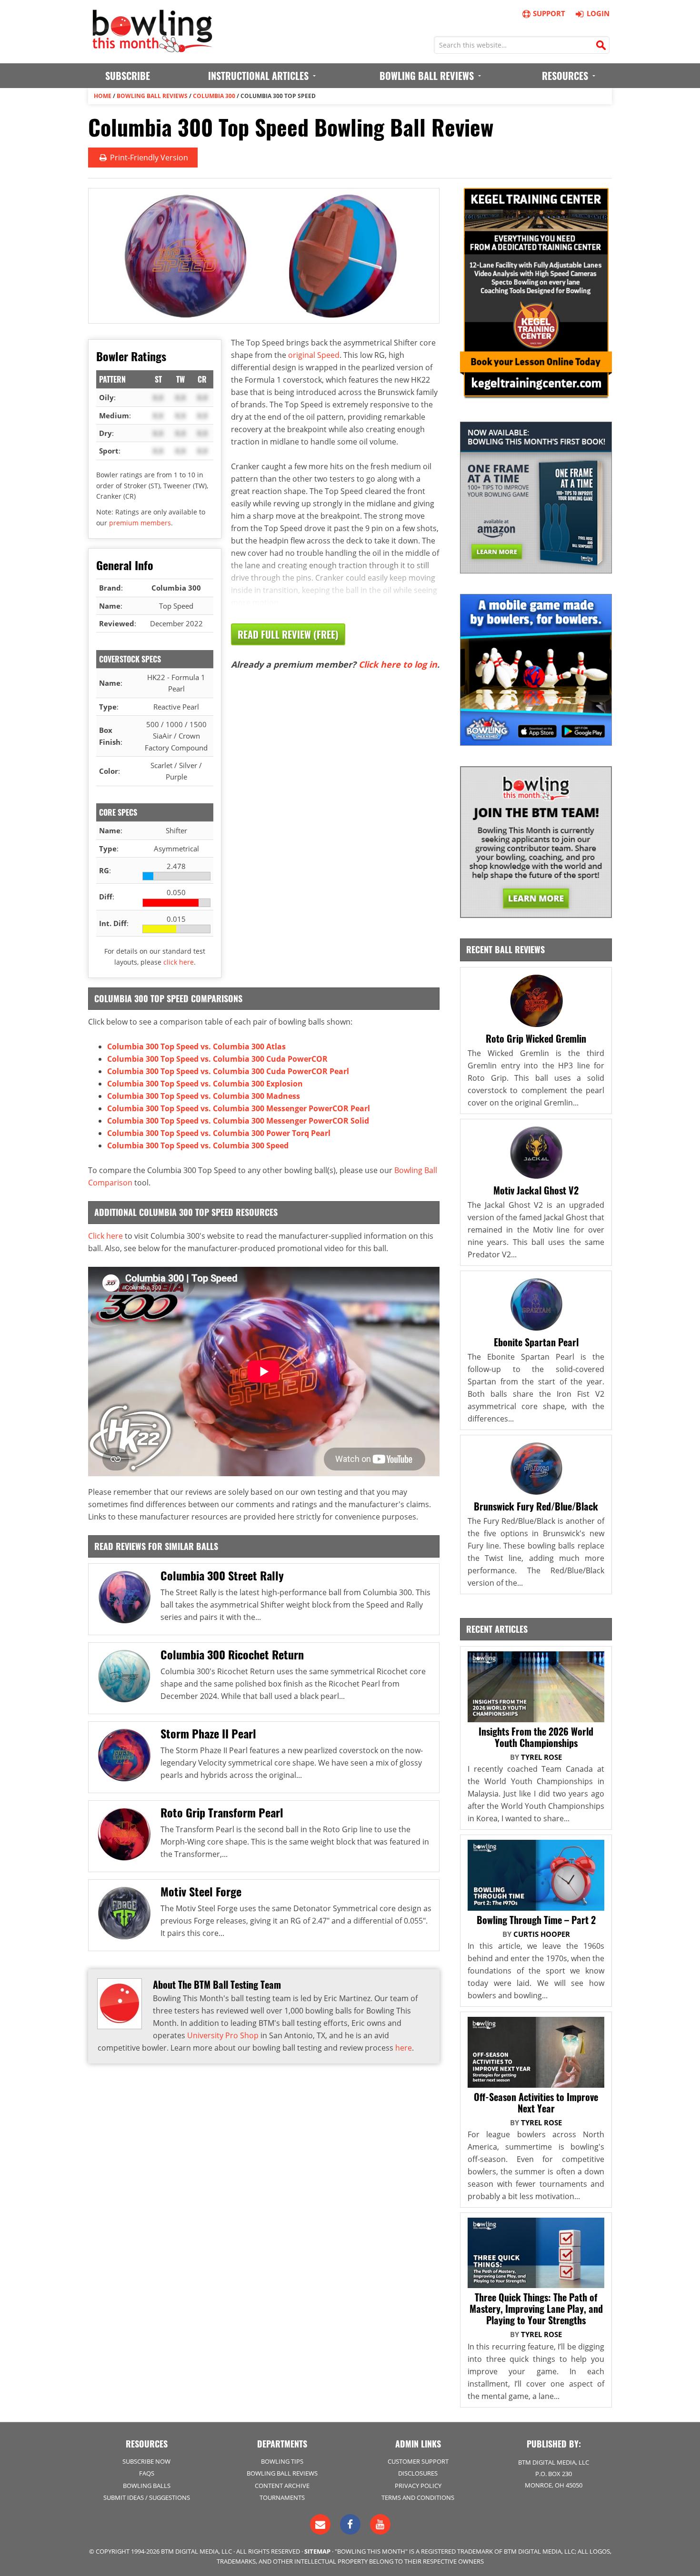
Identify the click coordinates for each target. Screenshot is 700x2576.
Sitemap (317, 2551)
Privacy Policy (418, 2486)
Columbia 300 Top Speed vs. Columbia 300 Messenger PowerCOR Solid (238, 1121)
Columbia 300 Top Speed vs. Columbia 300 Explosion (205, 1084)
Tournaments (282, 2497)
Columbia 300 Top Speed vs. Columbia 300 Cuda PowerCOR (217, 1059)
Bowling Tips (282, 2461)
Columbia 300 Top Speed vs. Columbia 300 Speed (198, 1145)
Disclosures (418, 2473)
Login (598, 13)
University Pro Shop (223, 2035)
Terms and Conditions (418, 2497)
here (404, 2048)
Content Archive (282, 2486)
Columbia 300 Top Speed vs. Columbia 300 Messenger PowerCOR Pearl (239, 1108)
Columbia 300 (214, 96)
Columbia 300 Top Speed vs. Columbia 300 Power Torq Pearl (219, 1133)
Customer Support (418, 2461)
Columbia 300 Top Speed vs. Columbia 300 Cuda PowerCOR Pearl (228, 1071)
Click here (105, 1236)
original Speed (314, 355)
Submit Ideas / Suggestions (147, 2497)
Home (103, 96)
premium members (140, 523)
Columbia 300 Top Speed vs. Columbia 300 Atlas (196, 1046)
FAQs (147, 2473)
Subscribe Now (146, 2461)
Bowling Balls (147, 2486)
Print (148, 158)
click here (179, 962)
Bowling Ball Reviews (152, 96)
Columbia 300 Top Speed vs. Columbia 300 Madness (204, 1096)
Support (549, 13)
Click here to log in (398, 664)
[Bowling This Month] (152, 48)
